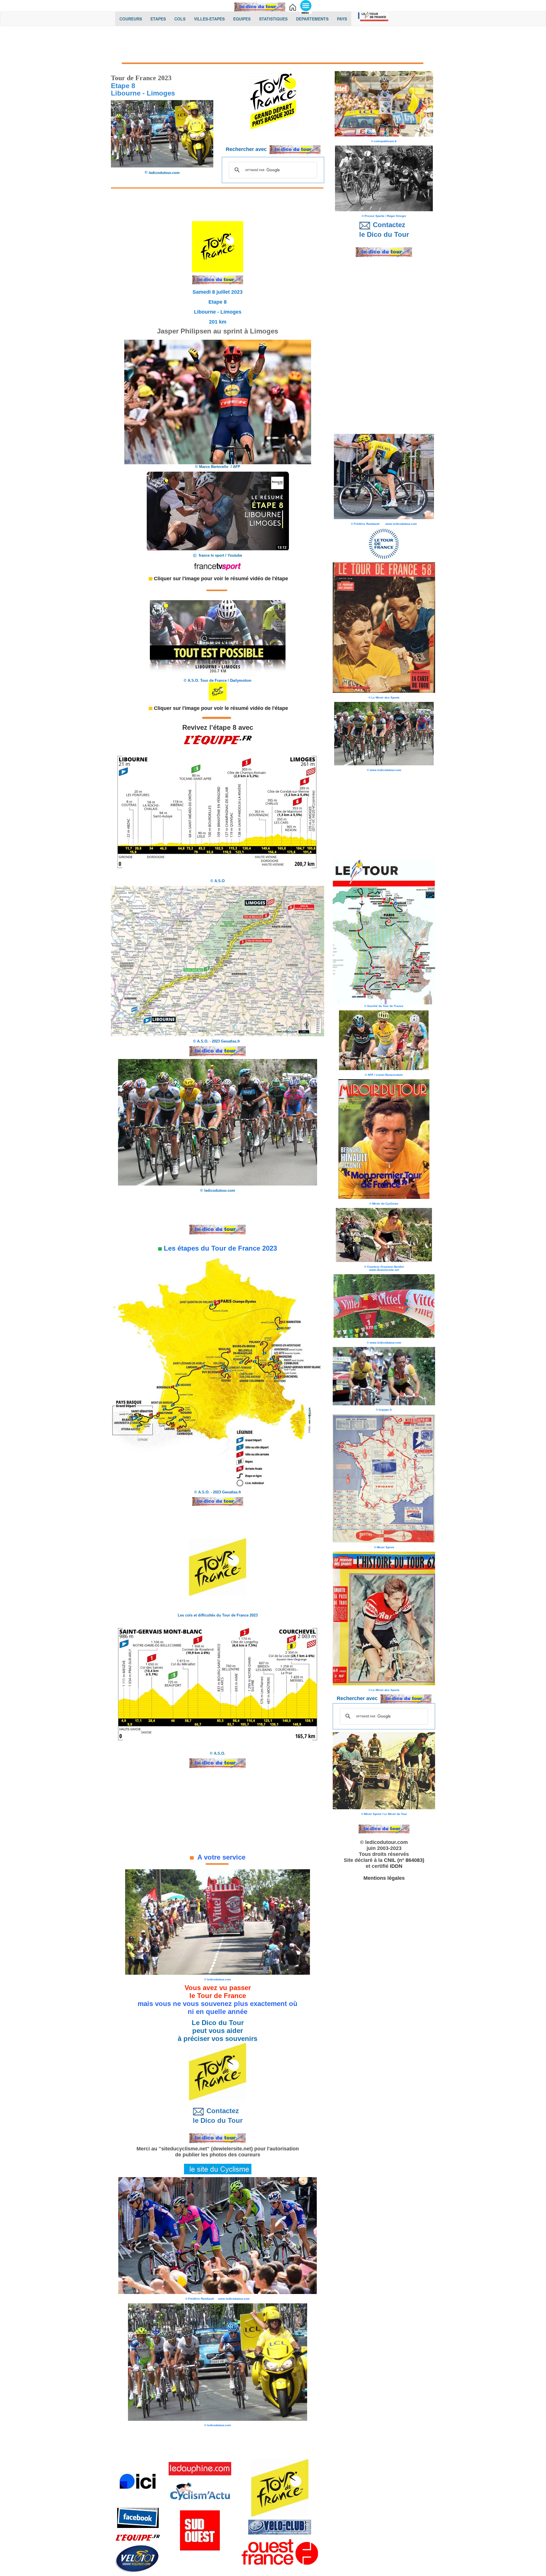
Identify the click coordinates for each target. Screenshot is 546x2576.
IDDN (396, 1866)
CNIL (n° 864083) (404, 1860)
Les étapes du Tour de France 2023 (219, 1248)
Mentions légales (384, 1878)
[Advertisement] (273, 45)
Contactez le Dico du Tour (218, 2116)
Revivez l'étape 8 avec (218, 727)
